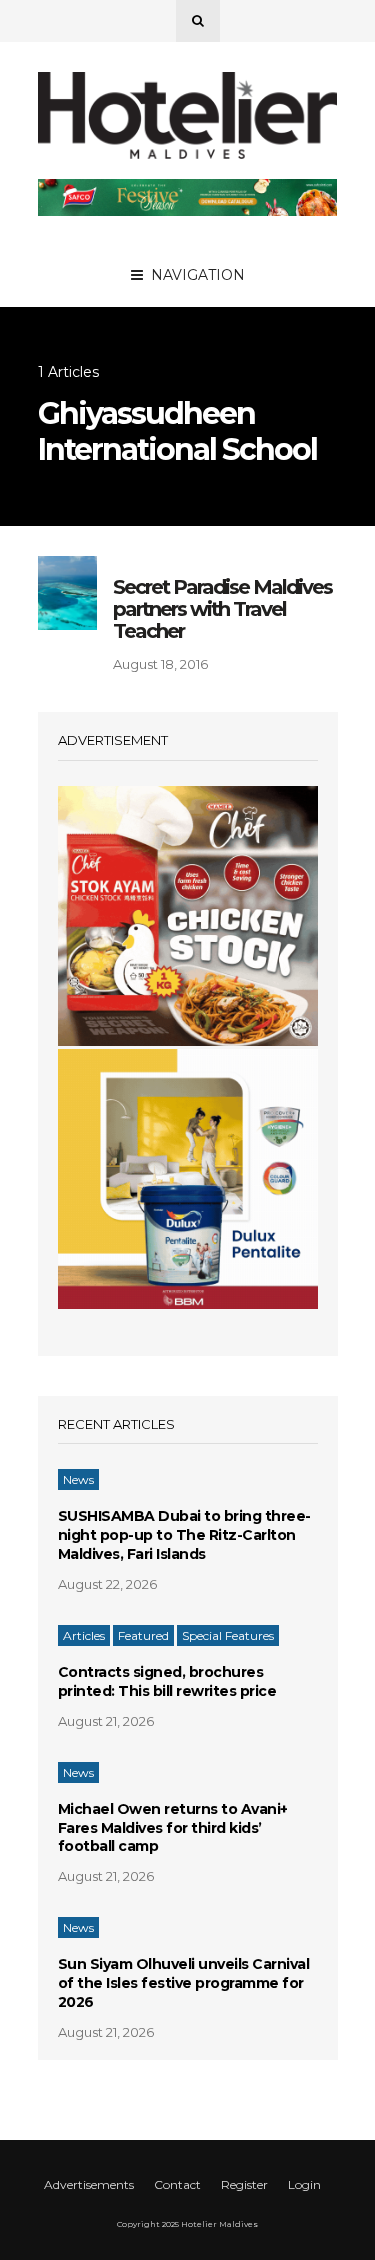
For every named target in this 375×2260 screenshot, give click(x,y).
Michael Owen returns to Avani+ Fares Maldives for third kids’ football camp (173, 1828)
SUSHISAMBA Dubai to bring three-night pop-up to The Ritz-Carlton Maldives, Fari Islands (184, 1535)
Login (304, 2184)
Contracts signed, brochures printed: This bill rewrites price (167, 1681)
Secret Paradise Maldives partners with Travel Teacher (222, 609)
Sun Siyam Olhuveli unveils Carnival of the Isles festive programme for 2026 (184, 1983)
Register (244, 2184)
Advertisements (89, 2184)
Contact (177, 2184)
